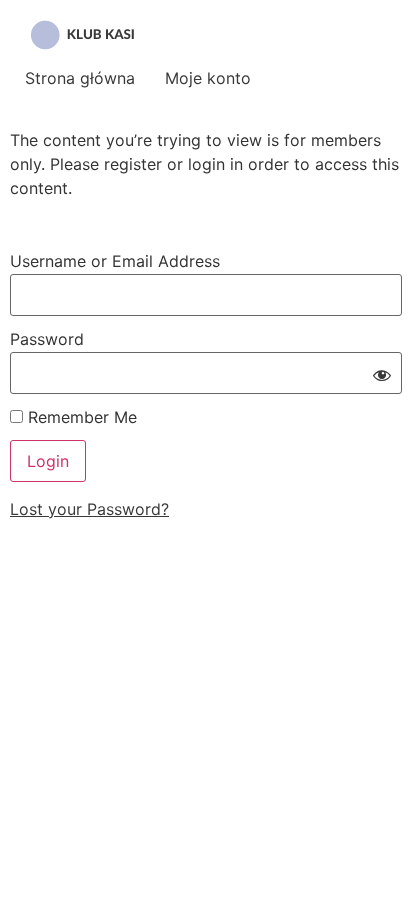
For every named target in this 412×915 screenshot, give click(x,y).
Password (47, 339)
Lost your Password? (89, 509)
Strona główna (80, 78)
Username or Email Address (115, 261)
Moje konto (208, 78)
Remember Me (80, 417)
